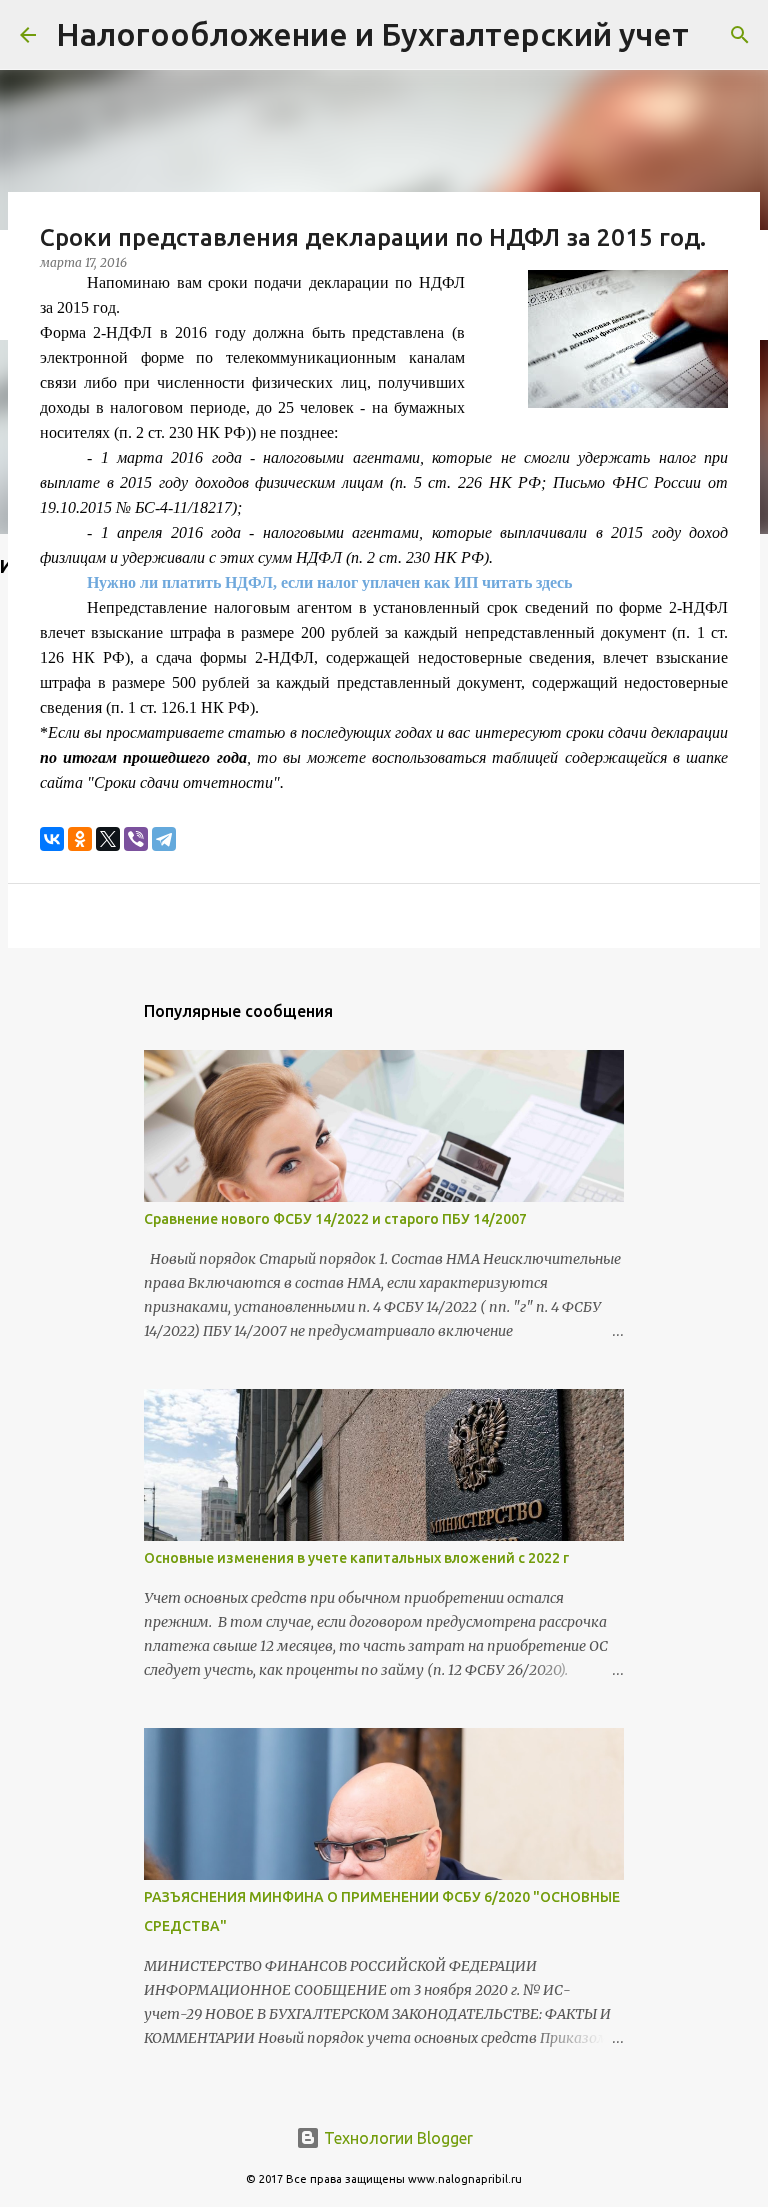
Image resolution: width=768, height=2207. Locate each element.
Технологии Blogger (396, 2138)
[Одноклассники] (80, 839)
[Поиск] (740, 35)
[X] (108, 839)
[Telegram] (164, 839)
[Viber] (136, 839)
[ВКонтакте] (52, 839)
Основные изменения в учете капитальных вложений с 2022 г (356, 1558)
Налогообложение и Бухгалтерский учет (372, 34)
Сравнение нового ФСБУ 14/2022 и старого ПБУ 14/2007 (335, 1219)
